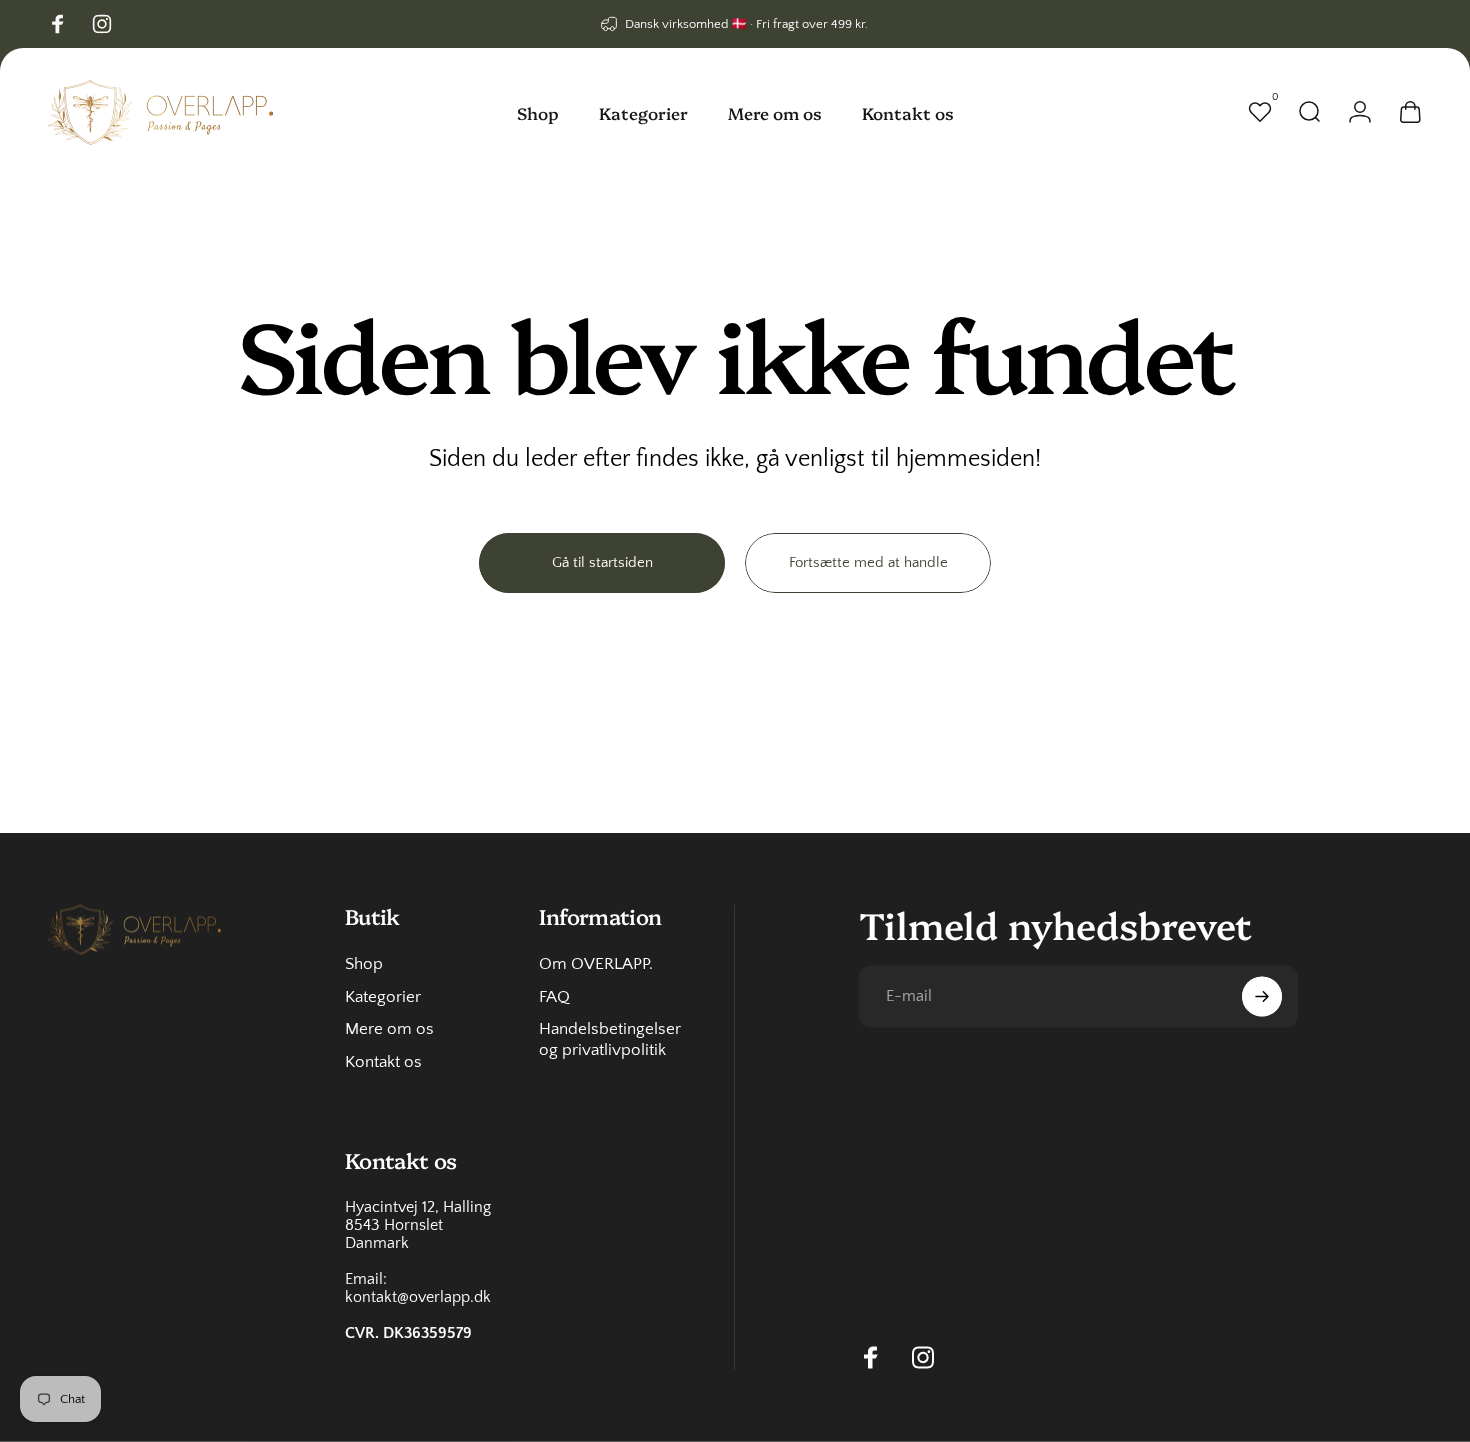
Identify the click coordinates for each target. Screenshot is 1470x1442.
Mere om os (389, 1029)
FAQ (554, 996)
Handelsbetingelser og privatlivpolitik (610, 1039)
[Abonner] (1262, 996)
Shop (364, 963)
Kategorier (383, 996)
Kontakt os (383, 1062)
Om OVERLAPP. (596, 963)
